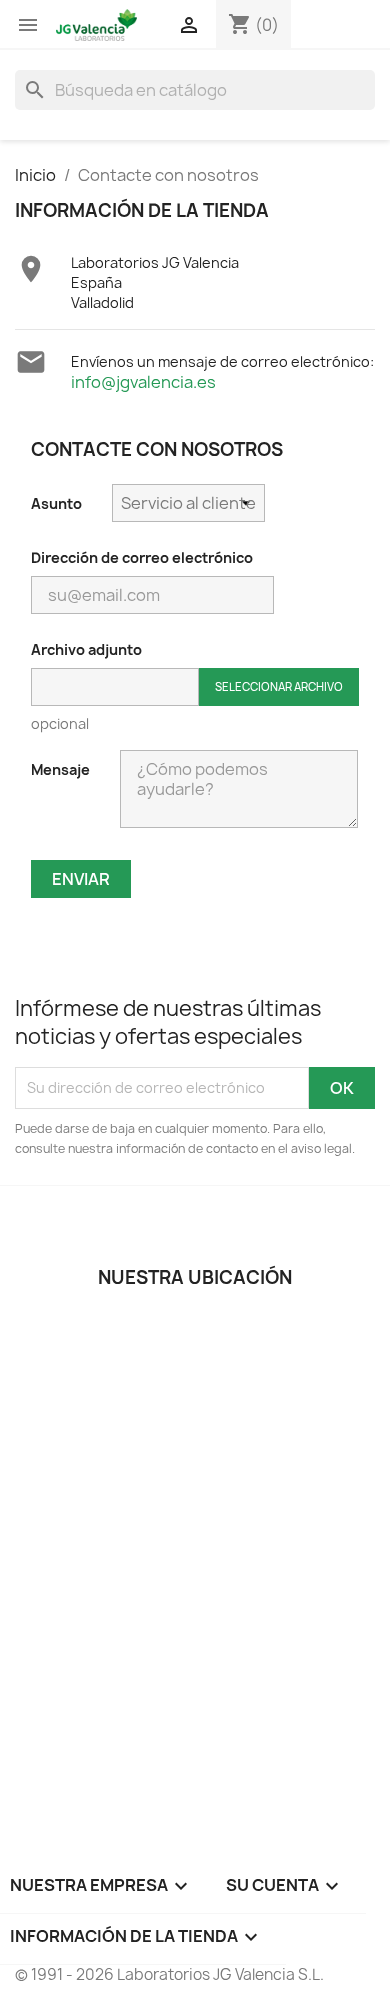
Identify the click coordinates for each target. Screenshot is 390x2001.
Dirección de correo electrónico (142, 557)
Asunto (56, 503)
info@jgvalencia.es (143, 382)
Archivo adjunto (86, 649)
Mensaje (60, 769)
